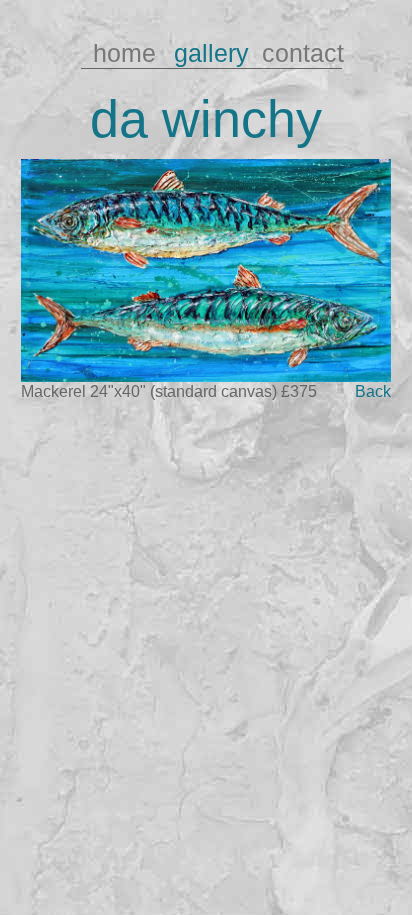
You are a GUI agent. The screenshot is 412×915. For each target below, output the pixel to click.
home (124, 53)
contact (299, 53)
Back (373, 391)
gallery (211, 53)
